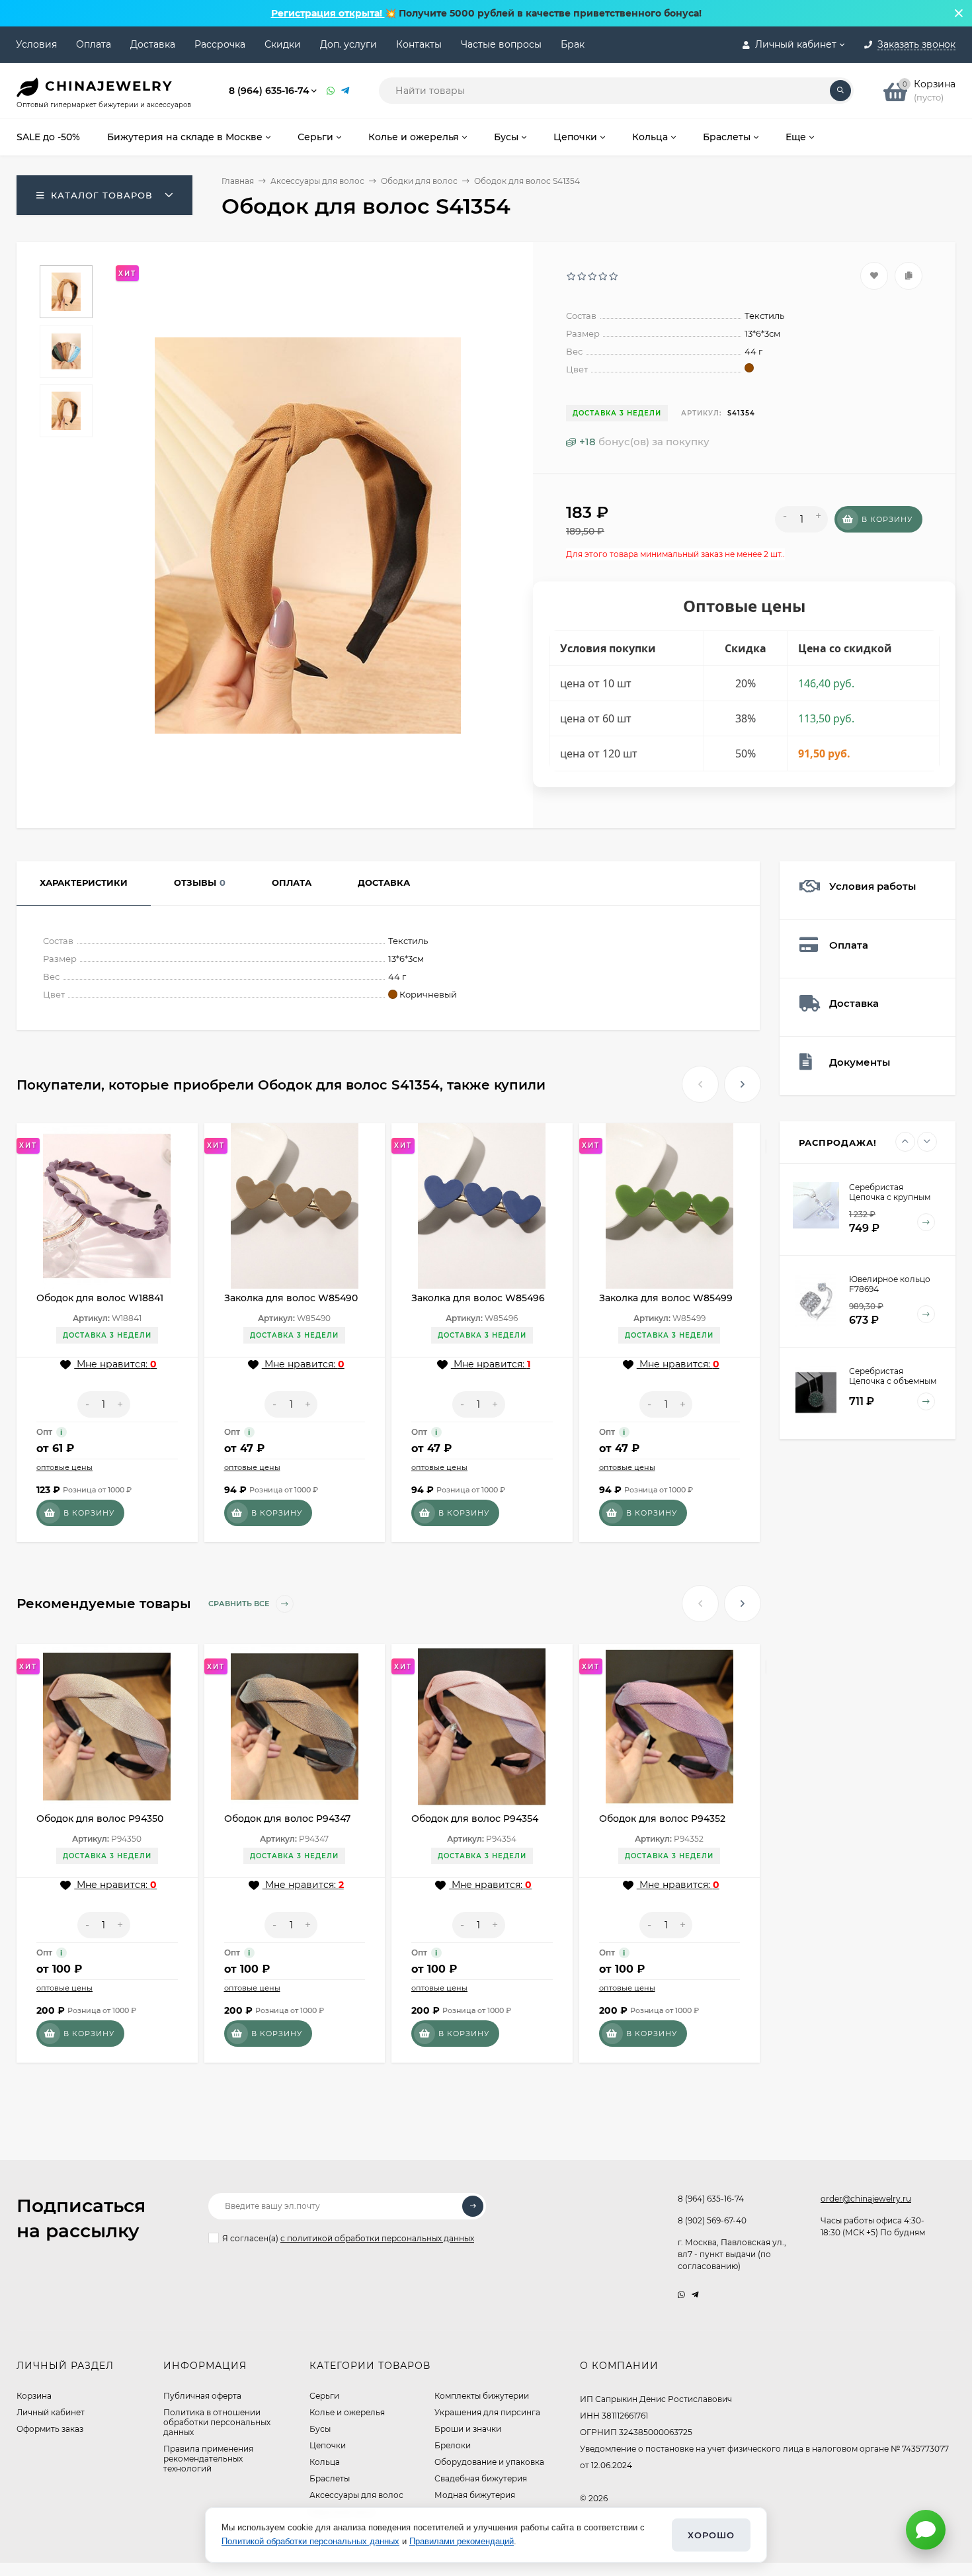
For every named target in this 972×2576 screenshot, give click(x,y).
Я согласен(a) (348, 2238)
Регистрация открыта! (328, 13)
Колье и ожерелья (347, 2412)
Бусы (320, 2429)
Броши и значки (468, 2429)
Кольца (325, 2462)
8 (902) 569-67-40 (712, 2220)
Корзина (34, 2396)
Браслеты (330, 2478)
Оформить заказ (50, 2429)
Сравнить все (240, 1604)
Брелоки (453, 2445)
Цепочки (328, 2445)
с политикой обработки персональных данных (377, 2238)
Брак (573, 44)
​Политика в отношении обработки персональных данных (217, 2422)
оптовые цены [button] (64, 1467)
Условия (36, 44)
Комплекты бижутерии (482, 2396)
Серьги (324, 2396)
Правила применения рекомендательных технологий (208, 2459)
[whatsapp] (681, 2295)
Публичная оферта (202, 2396)
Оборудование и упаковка (489, 2462)
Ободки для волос (419, 181)
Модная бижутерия (475, 2495)
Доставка (153, 44)
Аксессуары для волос (317, 181)
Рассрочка (220, 44)
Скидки (283, 44)
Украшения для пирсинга (487, 2412)
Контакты (419, 44)
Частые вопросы (501, 44)
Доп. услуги (348, 44)
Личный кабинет (51, 2412)
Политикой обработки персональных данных (310, 2541)
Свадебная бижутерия (481, 2478)
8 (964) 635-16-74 (269, 91)
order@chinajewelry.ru (866, 2199)
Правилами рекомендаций (462, 2541)
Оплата (94, 44)
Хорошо (711, 2535)
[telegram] (695, 2295)
